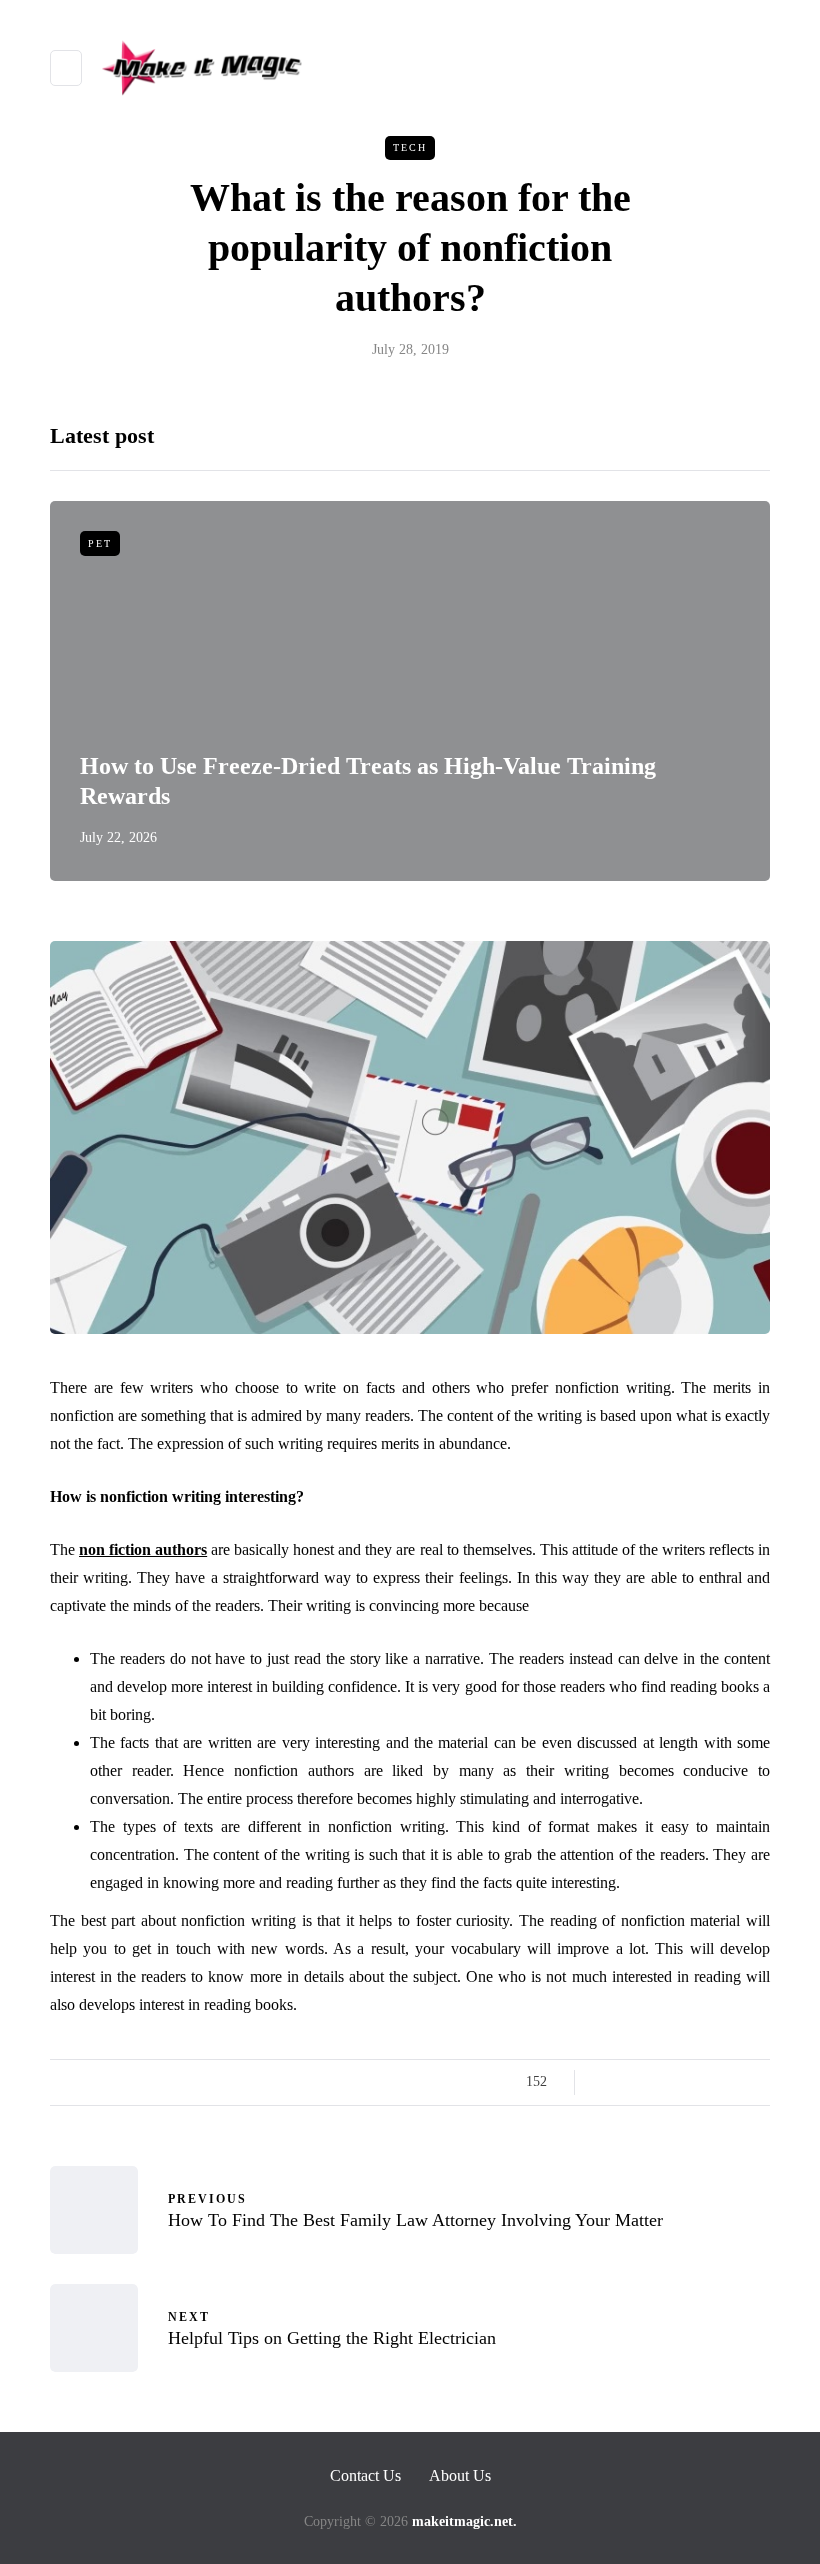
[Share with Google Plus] (657, 2082)
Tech (410, 147)
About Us (460, 2475)
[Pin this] (707, 2082)
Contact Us (365, 2475)
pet (100, 543)
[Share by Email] (757, 2082)
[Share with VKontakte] (732, 2082)
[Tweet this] (632, 2082)
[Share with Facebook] (607, 2082)
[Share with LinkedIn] (682, 2082)
